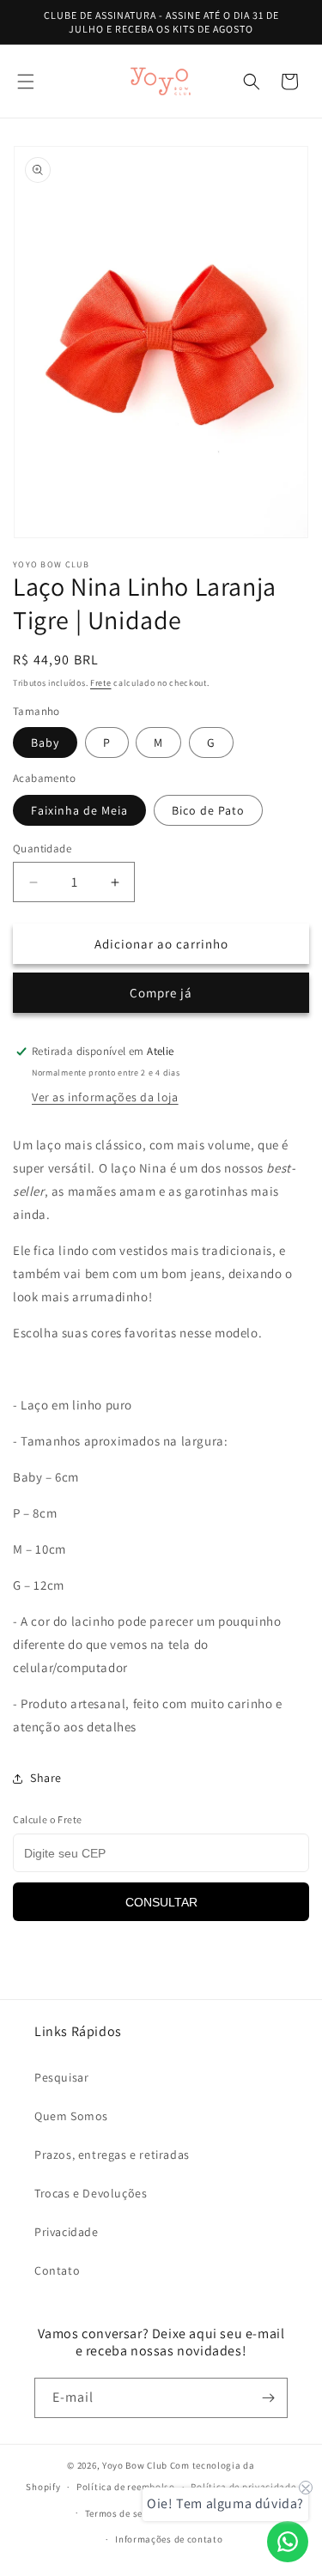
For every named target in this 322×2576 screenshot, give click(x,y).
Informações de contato (169, 2539)
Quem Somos (71, 2116)
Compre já (161, 993)
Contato (57, 2270)
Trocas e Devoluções (91, 2193)
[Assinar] (268, 2398)
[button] (26, 82)
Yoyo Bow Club (135, 2465)
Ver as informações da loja (105, 1097)
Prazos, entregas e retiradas (112, 2155)
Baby (45, 742)
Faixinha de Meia (79, 810)
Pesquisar (61, 2077)
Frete (101, 683)
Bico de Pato (208, 810)
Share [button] (46, 1778)
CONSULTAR (161, 1902)
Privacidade (67, 2232)
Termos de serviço (125, 2513)
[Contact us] (288, 2542)
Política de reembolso (126, 2487)
